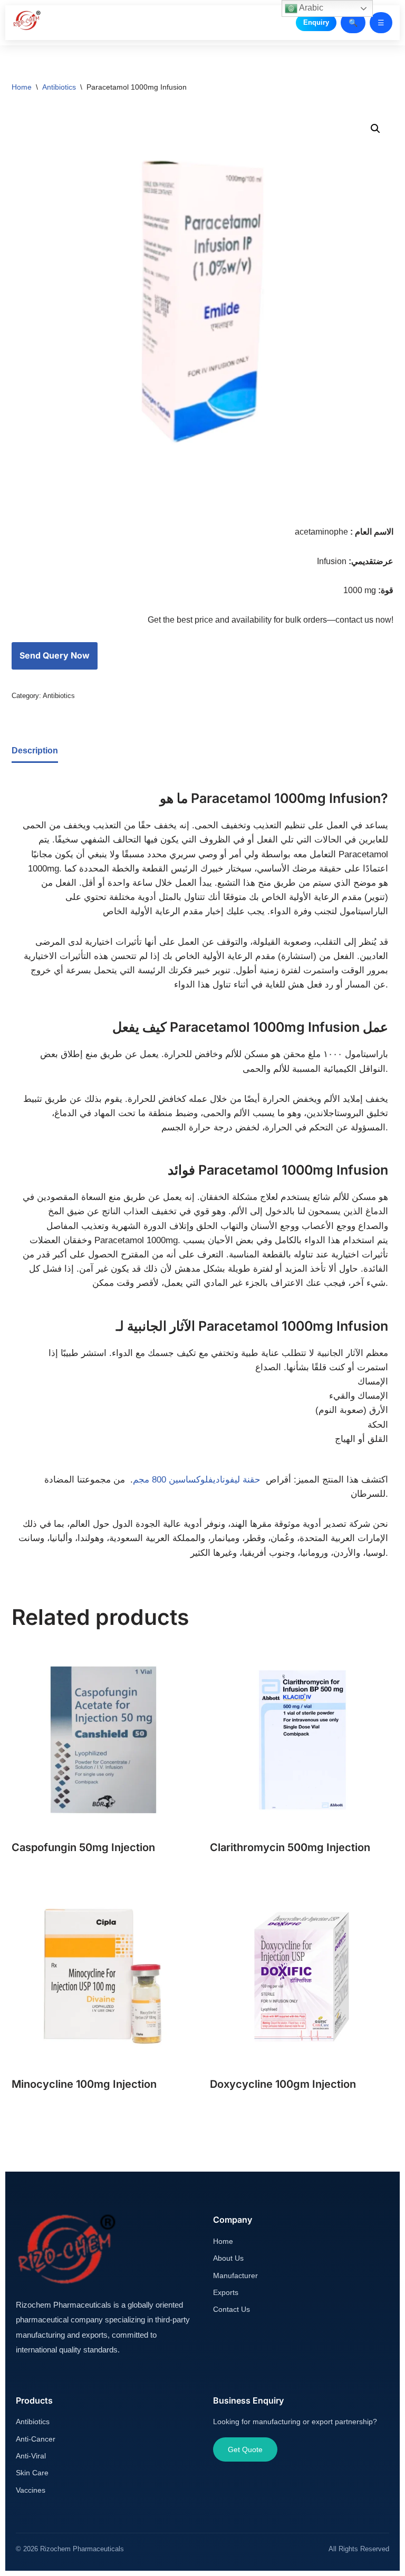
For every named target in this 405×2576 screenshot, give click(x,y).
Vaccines (31, 2490)
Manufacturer (235, 2275)
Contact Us (232, 2309)
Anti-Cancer (36, 2439)
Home (22, 87)
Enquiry (316, 22)
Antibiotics (59, 87)
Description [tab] (35, 750)
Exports (226, 2292)
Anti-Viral (31, 2456)
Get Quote (245, 2449)
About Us (228, 2258)
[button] (375, 129)
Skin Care (32, 2473)
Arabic (310, 8)
